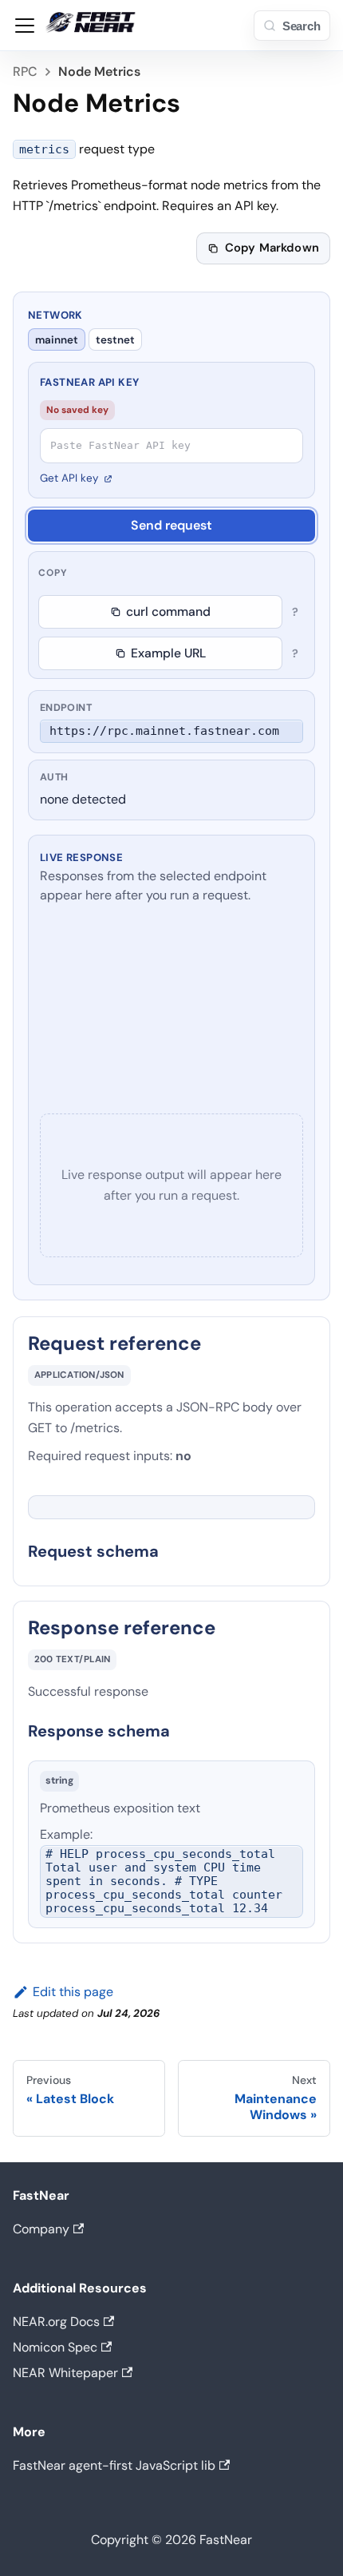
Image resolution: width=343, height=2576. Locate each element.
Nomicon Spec (55, 2347)
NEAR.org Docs (56, 2322)
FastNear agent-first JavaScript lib (114, 2465)
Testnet (115, 340)
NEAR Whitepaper (65, 2373)
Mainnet (57, 340)
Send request (171, 525)
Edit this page (73, 1992)
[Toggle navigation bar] (25, 26)
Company (41, 2229)
